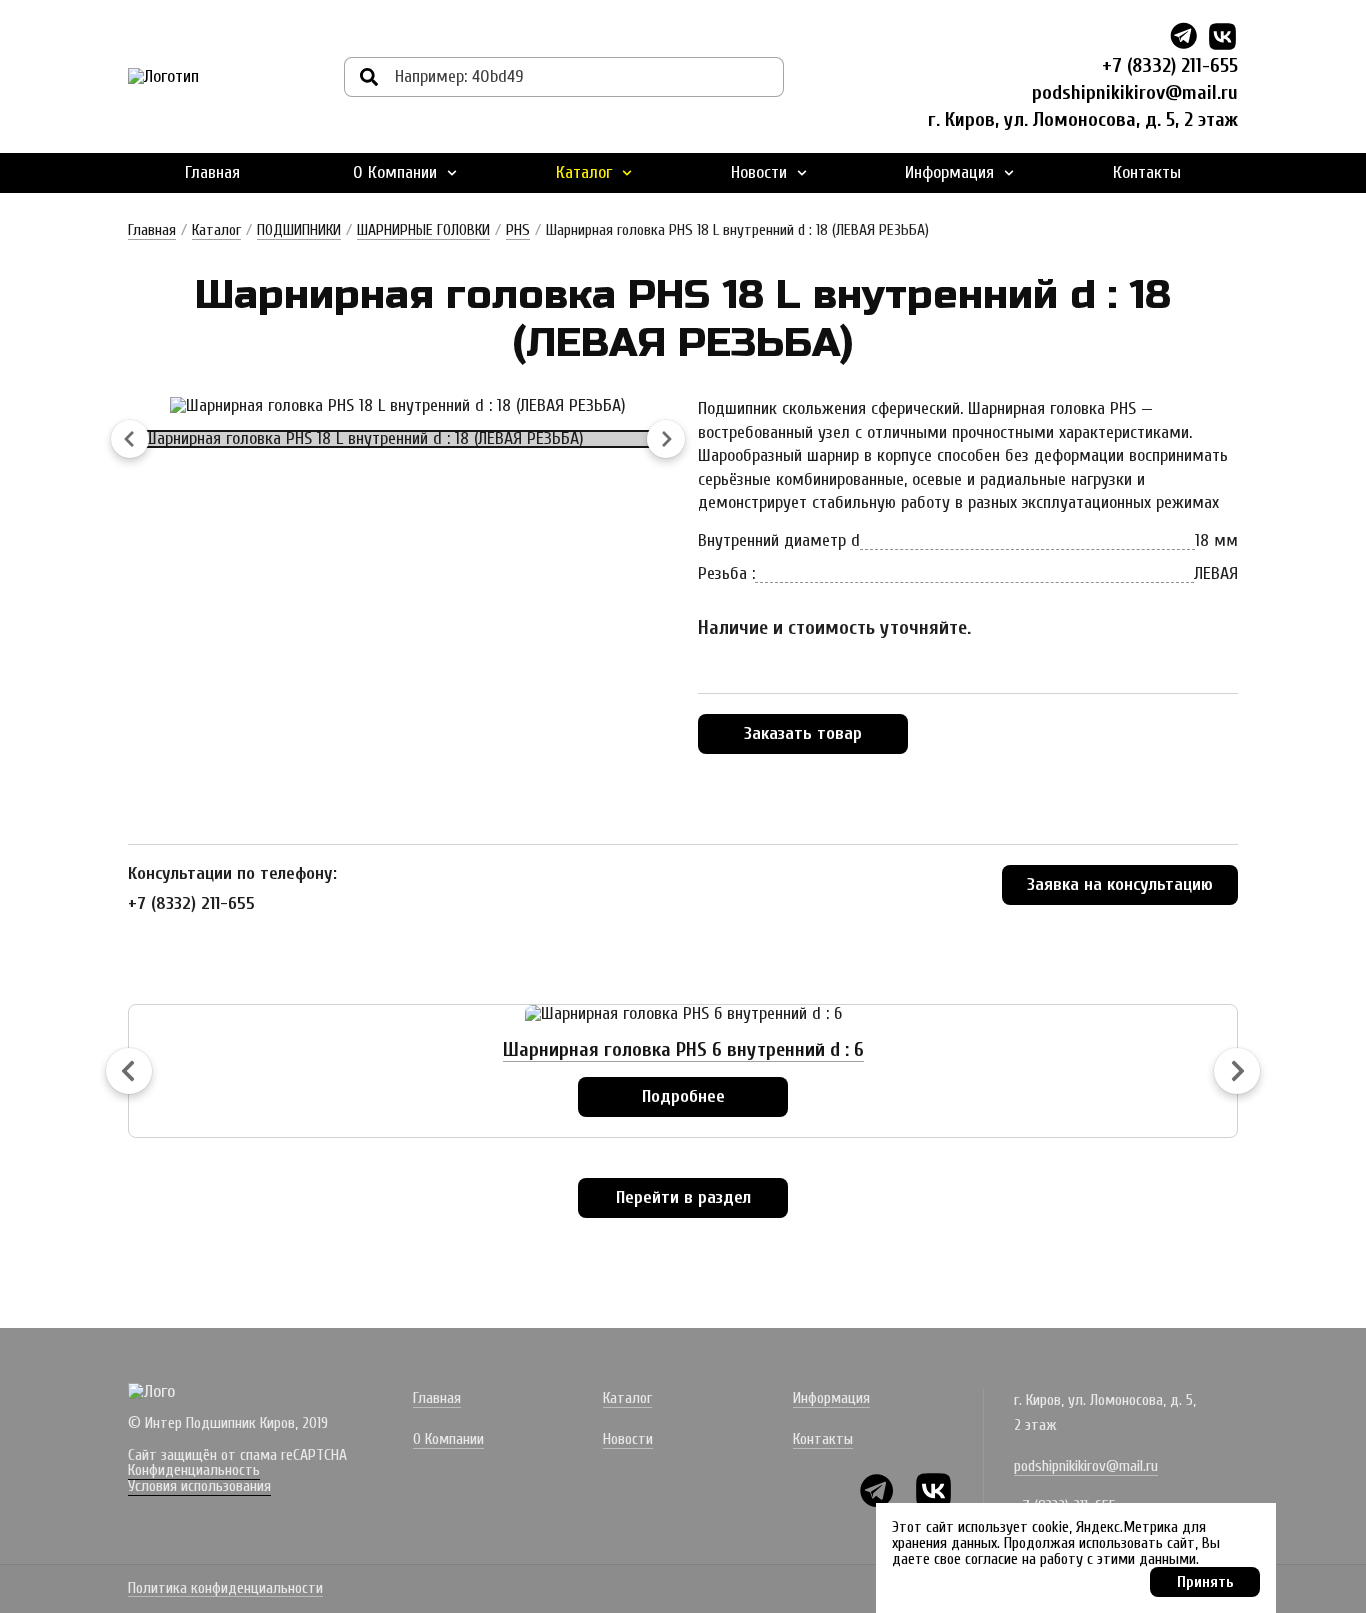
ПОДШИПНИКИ (299, 230)
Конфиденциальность (194, 1470)
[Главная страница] (163, 77)
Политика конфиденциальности (225, 1589)
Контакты (1147, 172)
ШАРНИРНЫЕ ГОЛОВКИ (423, 230)
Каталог (584, 172)
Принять (1205, 1582)
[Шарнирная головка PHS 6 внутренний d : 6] (683, 1014)
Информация (949, 172)
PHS (518, 230)
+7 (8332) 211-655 (1170, 65)
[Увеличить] (398, 406)
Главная (212, 172)
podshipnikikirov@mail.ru (1135, 92)
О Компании (395, 172)
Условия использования (199, 1486)
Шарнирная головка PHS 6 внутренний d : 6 (683, 1049)
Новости (759, 172)
